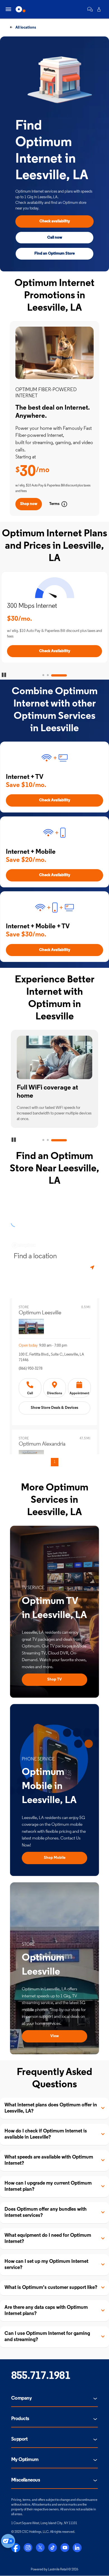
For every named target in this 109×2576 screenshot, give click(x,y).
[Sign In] (99, 9)
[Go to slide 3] (59, 675)
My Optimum (25, 2460)
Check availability (55, 221)
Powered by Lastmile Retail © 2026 (54, 2570)
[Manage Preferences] (8, 2541)
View (54, 2036)
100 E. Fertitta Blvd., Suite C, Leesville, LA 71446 (51, 1357)
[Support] (90, 9)
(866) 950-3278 (31, 1369)
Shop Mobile (55, 1858)
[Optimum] (21, 9)
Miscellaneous (26, 2480)
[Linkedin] (77, 2548)
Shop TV (54, 1680)
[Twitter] (40, 2548)
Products (20, 2419)
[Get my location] (93, 1268)
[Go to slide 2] (48, 675)
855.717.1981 (41, 2376)
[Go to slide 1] (43, 675)
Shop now (29, 504)
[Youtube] (65, 2548)
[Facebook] (16, 2548)
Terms (54, 504)
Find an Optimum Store (54, 254)
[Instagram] (28, 2548)
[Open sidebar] (8, 9)
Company (21, 2399)
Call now (55, 238)
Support (19, 2439)
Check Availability (55, 651)
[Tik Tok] (53, 2548)
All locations (25, 28)
